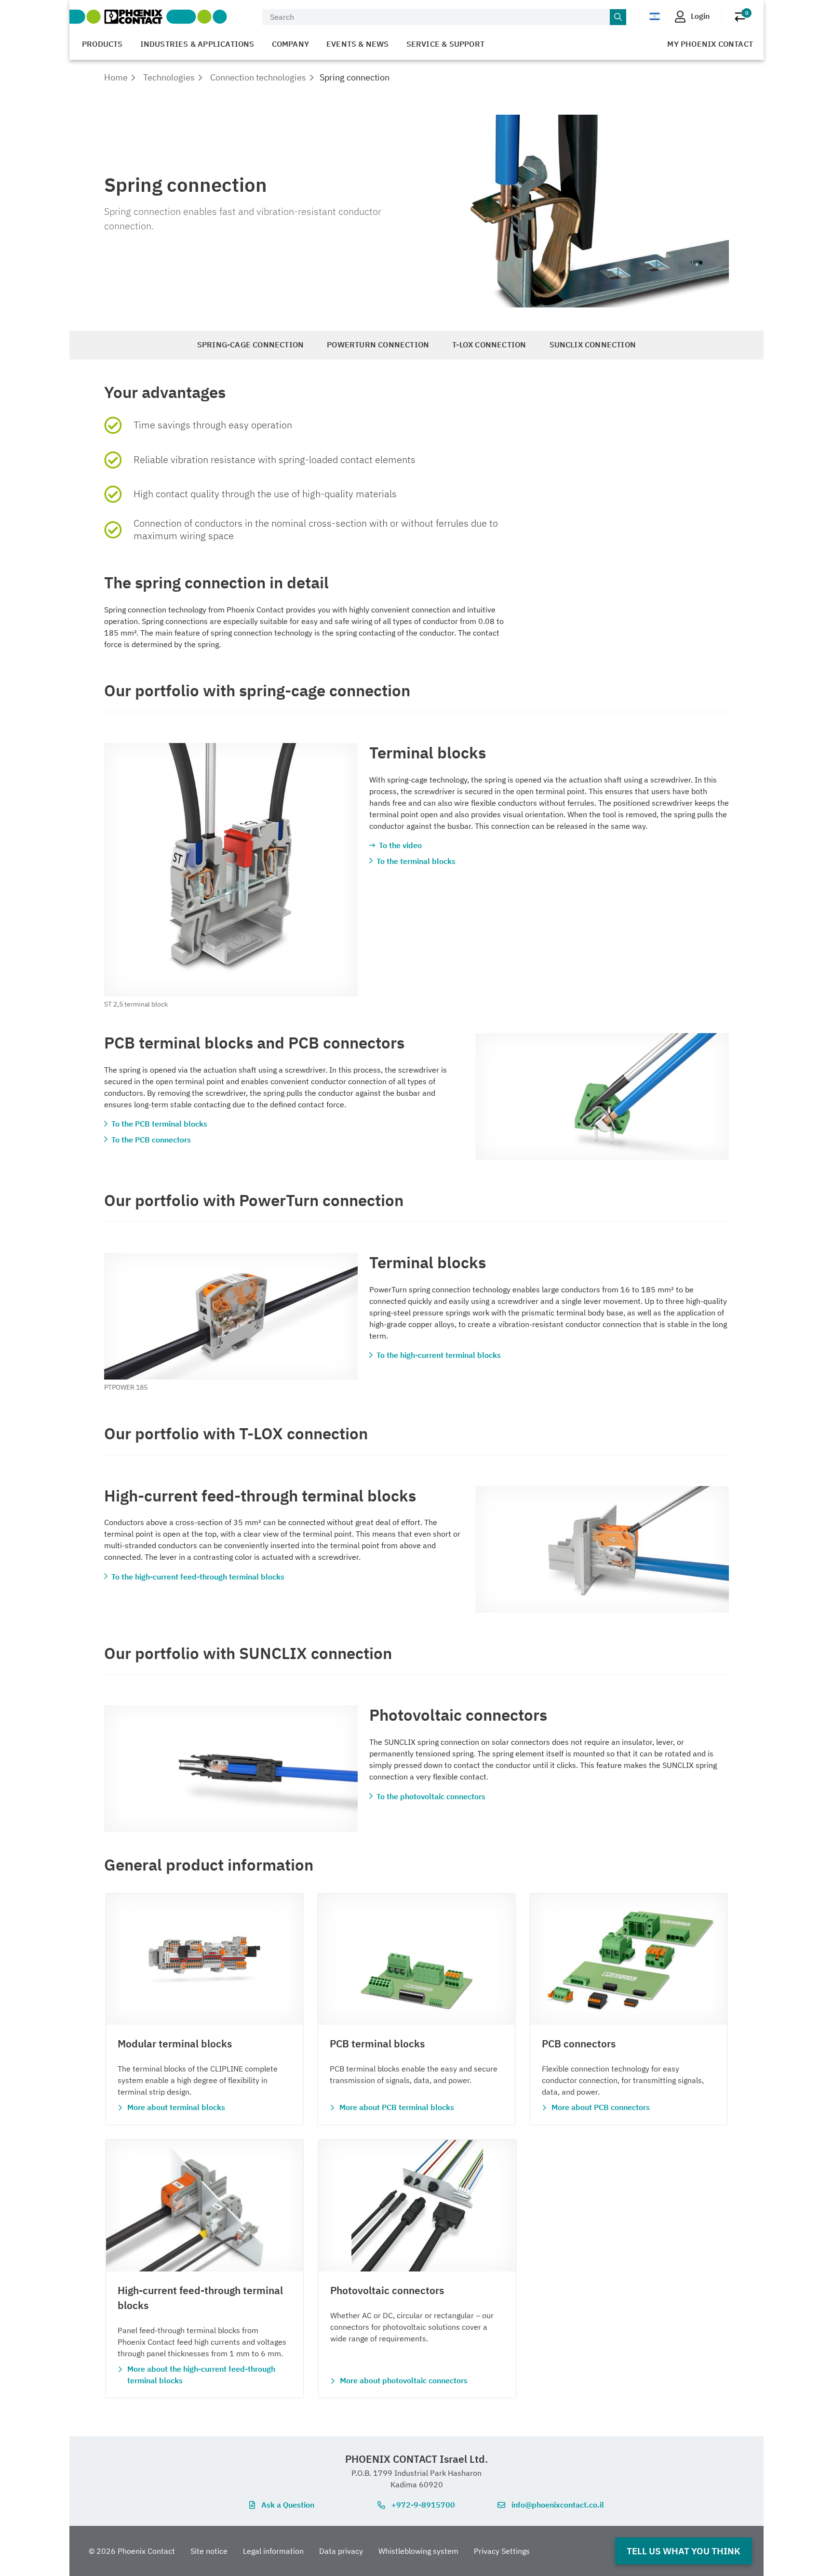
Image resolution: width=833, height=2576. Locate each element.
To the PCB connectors (151, 1140)
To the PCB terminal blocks (159, 1124)
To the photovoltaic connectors (431, 1796)
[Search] (618, 17)
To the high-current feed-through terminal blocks (198, 1577)
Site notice (209, 2551)
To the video (400, 845)
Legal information (273, 2551)
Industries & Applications (197, 44)
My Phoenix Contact (710, 44)
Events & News (358, 44)
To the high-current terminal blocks (439, 1355)
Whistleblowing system (418, 2551)
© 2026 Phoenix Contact (132, 2551)
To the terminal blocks (416, 861)
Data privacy (341, 2551)
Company (290, 44)
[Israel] (655, 16)
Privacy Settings (502, 2551)
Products (102, 44)
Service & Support (445, 44)
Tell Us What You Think (684, 2551)
